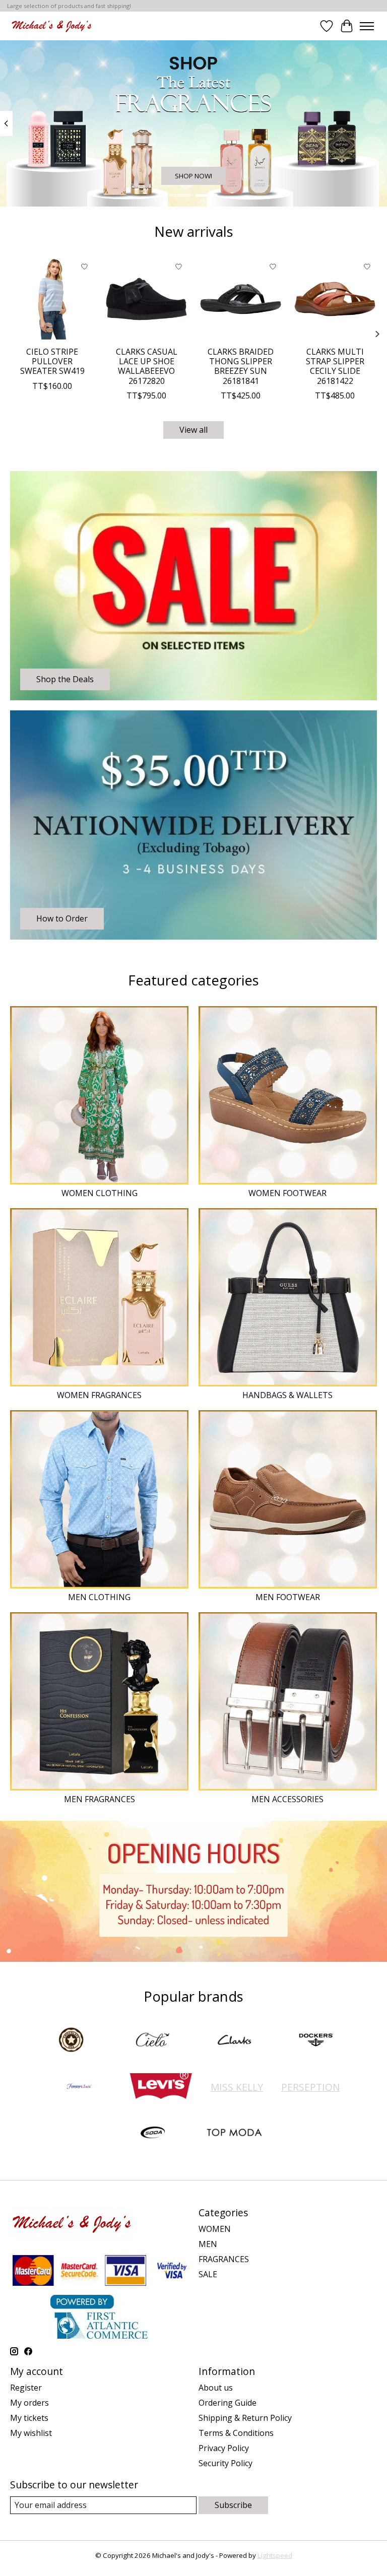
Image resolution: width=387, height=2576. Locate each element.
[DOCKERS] (316, 2041)
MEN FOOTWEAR (288, 1597)
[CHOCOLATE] (71, 2041)
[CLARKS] (234, 2041)
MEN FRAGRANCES (100, 1799)
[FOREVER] (79, 2087)
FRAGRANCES (224, 2259)
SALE (208, 2274)
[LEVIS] (161, 2087)
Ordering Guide (228, 2403)
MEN (208, 2244)
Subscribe (233, 2505)
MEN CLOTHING (99, 1597)
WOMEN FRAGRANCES (99, 1395)
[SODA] (153, 2134)
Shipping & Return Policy (245, 2418)
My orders (29, 2403)
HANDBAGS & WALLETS (287, 1395)
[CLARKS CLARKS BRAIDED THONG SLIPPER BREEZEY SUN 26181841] (241, 299)
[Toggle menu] (367, 26)
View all (193, 430)
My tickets (29, 2418)
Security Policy (225, 2463)
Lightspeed (275, 2555)
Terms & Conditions (236, 2433)
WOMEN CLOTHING (100, 1193)
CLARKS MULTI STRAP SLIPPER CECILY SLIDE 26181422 (335, 366)
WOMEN (215, 2229)
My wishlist (31, 2433)
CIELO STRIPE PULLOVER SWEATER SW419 (52, 361)
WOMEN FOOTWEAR (287, 1193)
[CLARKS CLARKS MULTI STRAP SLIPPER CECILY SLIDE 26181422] (335, 299)
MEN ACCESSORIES (287, 1799)
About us (216, 2388)
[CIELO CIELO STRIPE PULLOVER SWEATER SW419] (52, 299)
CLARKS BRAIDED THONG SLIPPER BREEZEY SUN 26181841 (241, 366)
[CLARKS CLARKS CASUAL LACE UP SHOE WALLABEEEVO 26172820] (146, 299)
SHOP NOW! (193, 176)
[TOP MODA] (234, 2134)
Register (26, 2388)
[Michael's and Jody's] (52, 26)
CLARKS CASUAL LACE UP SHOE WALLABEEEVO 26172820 (147, 366)
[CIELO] (153, 2041)
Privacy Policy (224, 2448)
